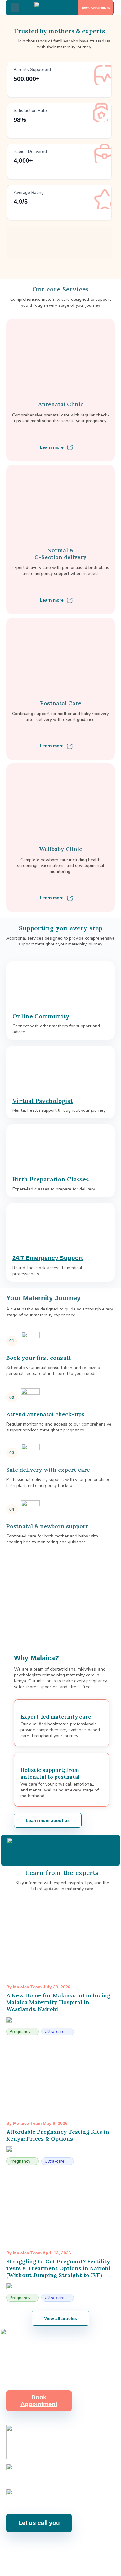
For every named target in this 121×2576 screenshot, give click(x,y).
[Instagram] (36, 2546)
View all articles (60, 2318)
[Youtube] (50, 2546)
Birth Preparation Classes (51, 1179)
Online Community (41, 1016)
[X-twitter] (78, 2546)
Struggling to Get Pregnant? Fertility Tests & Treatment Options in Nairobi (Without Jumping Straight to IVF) (58, 2268)
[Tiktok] (92, 2546)
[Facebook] (22, 2546)
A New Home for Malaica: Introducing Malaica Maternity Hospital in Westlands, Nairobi (58, 2002)
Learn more (52, 447)
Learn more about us (48, 1820)
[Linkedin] (64, 2546)
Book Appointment (95, 8)
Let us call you (39, 2523)
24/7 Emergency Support (48, 1258)
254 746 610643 (41, 2475)
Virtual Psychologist (43, 1101)
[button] (15, 8)
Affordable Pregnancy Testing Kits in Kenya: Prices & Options (58, 2135)
